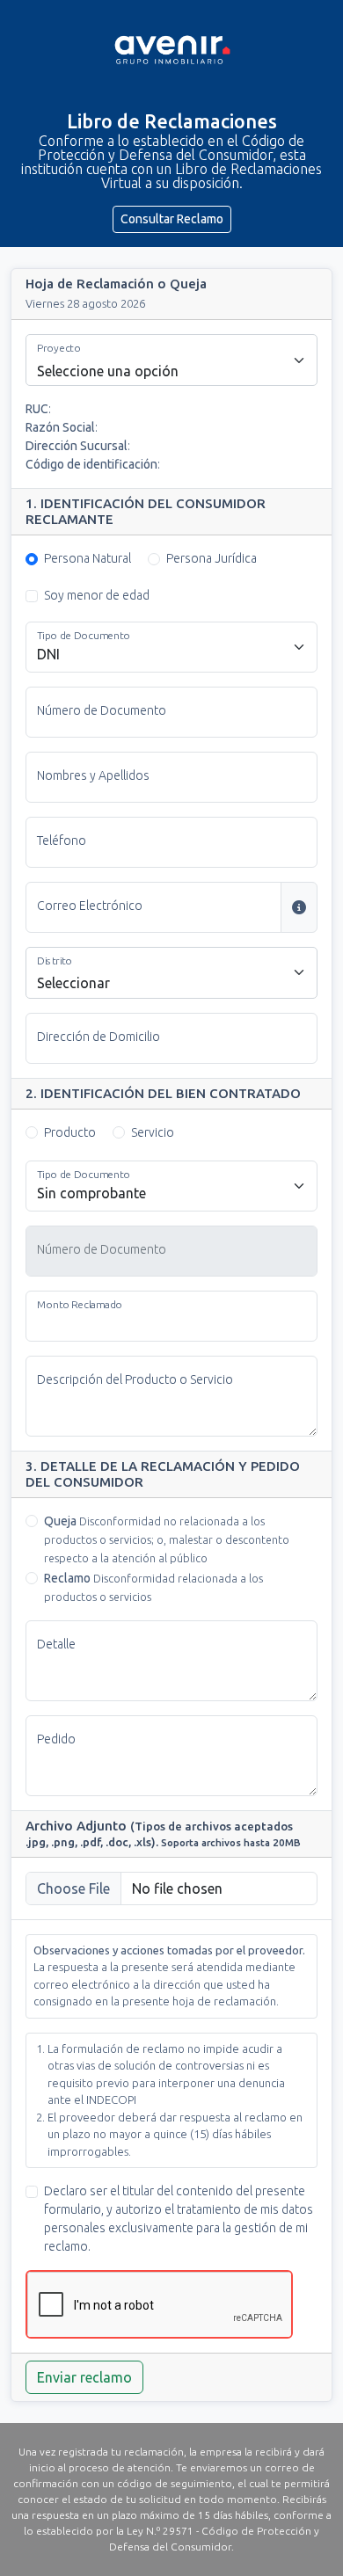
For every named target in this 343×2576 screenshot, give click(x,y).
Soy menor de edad (97, 595)
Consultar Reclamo (172, 219)
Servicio (153, 1132)
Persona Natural (88, 558)
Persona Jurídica (212, 558)
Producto (70, 1132)
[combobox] (171, 360)
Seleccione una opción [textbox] (108, 371)
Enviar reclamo (84, 2377)
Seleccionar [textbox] (73, 983)
